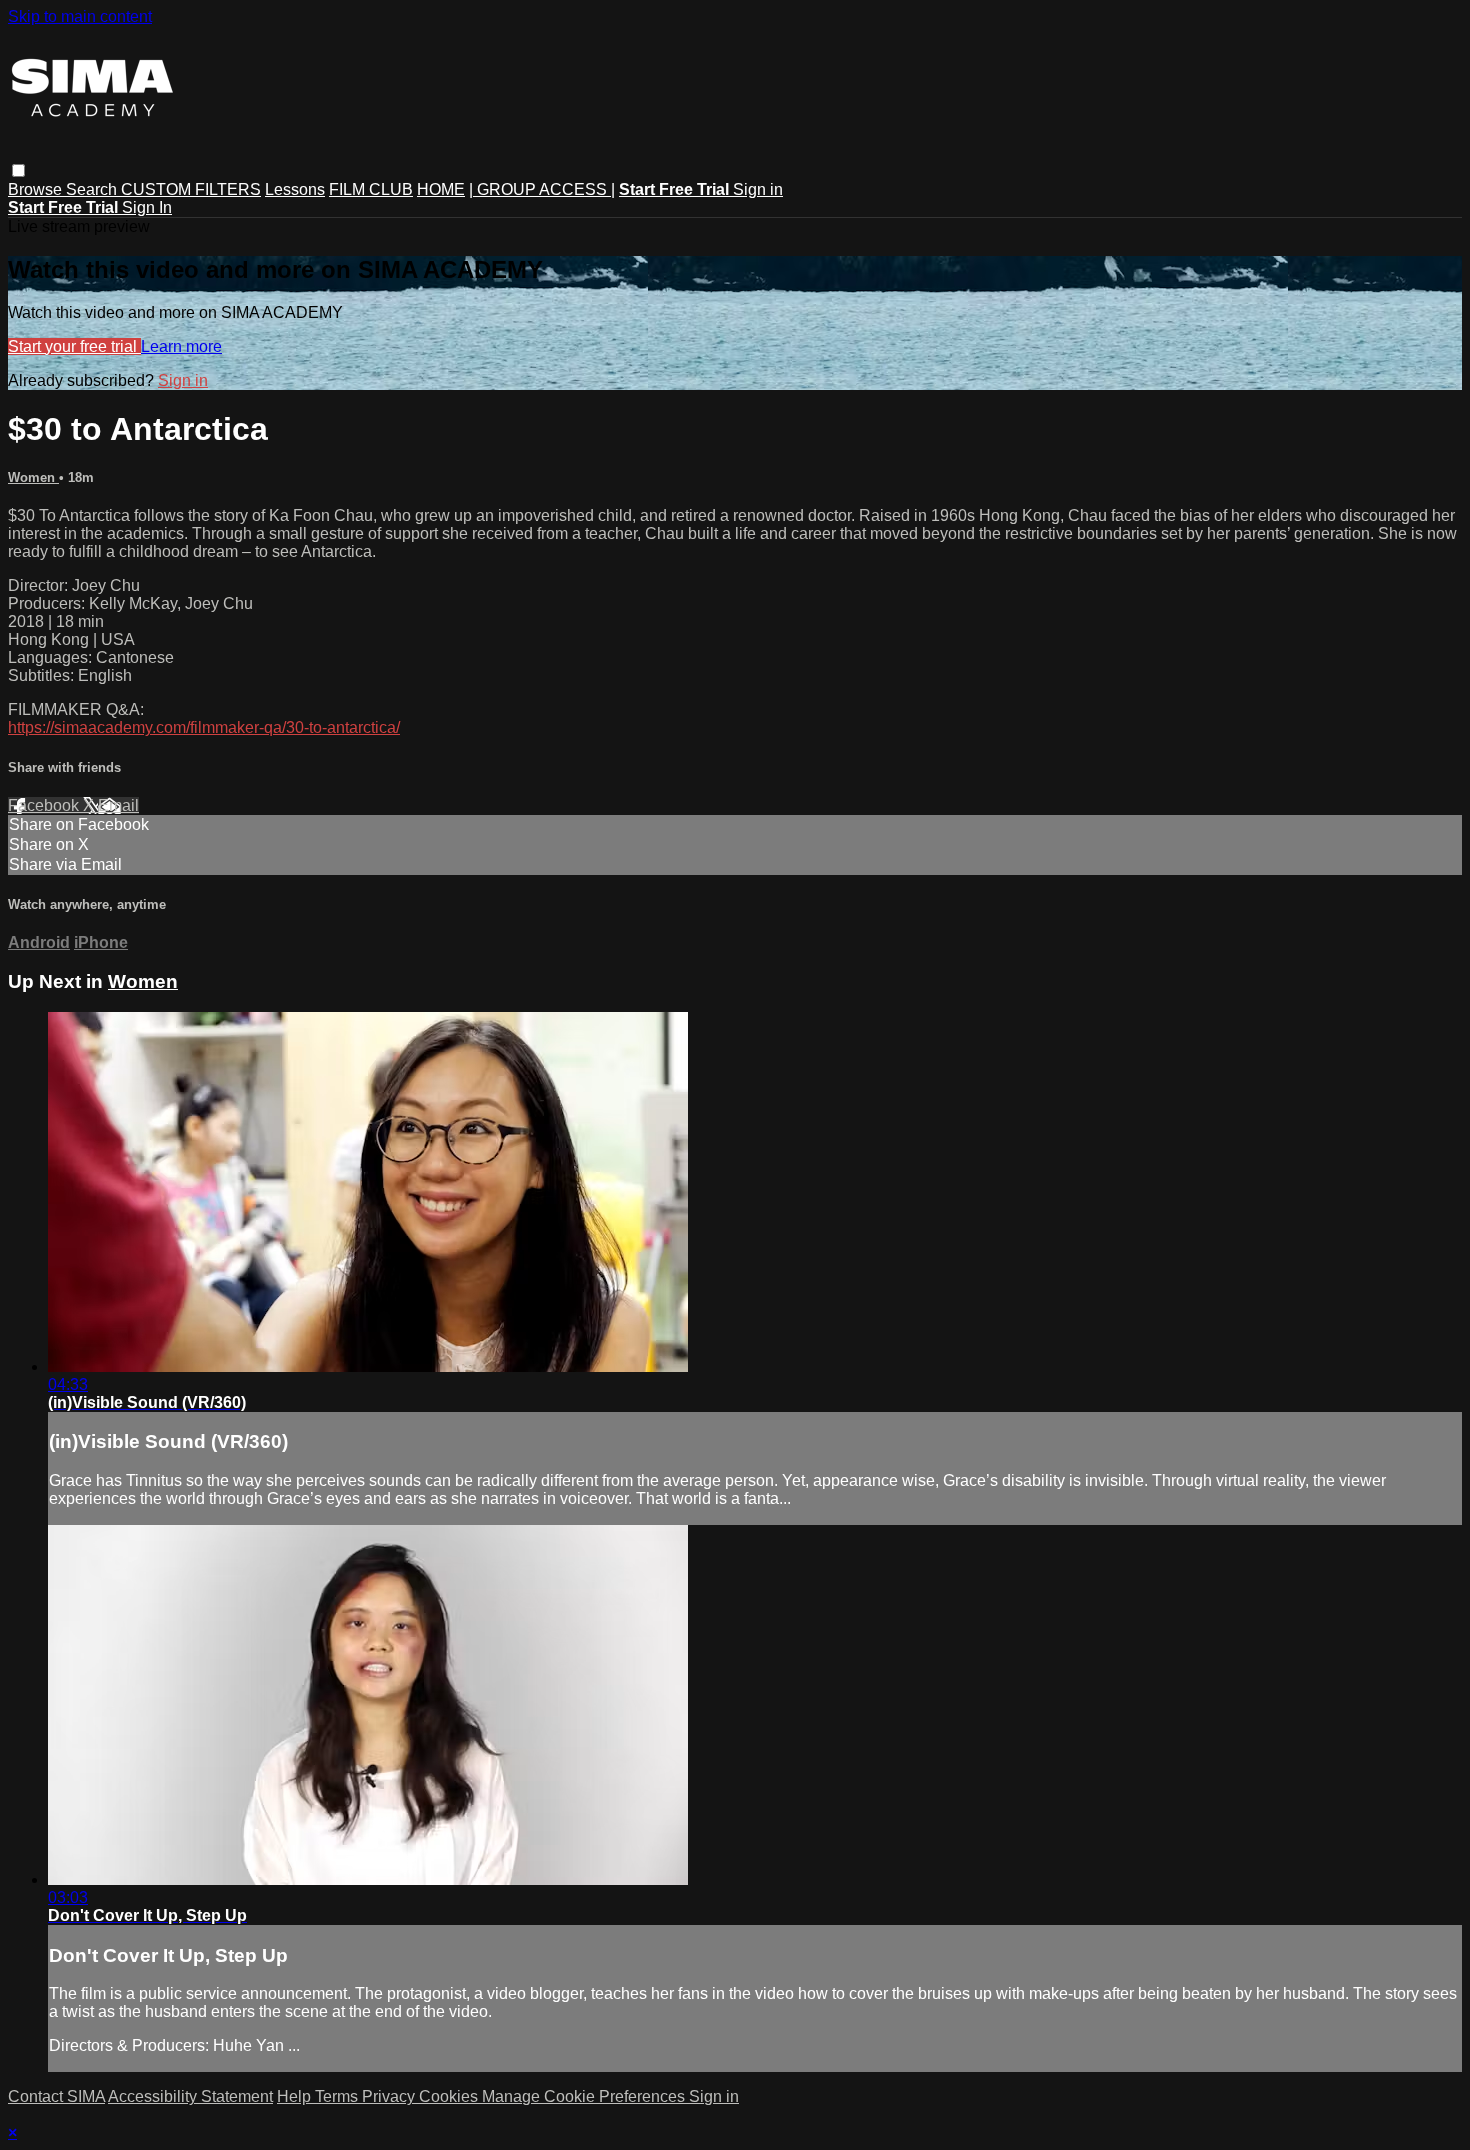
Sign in (758, 189)
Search (93, 189)
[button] (18, 170)
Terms (338, 2096)
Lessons (295, 189)
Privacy (390, 2096)
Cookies (450, 2096)
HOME (441, 189)
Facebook (45, 805)
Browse (37, 189)
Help (296, 2096)
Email (118, 805)
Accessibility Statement (190, 2096)
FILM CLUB (371, 189)
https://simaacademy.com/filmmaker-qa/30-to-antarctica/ (204, 727)
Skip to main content (80, 16)
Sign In (147, 207)
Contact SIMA (56, 2096)
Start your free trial (74, 346)
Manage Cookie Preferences (585, 2096)
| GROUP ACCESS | (542, 189)
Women (33, 477)
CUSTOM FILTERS (191, 189)
